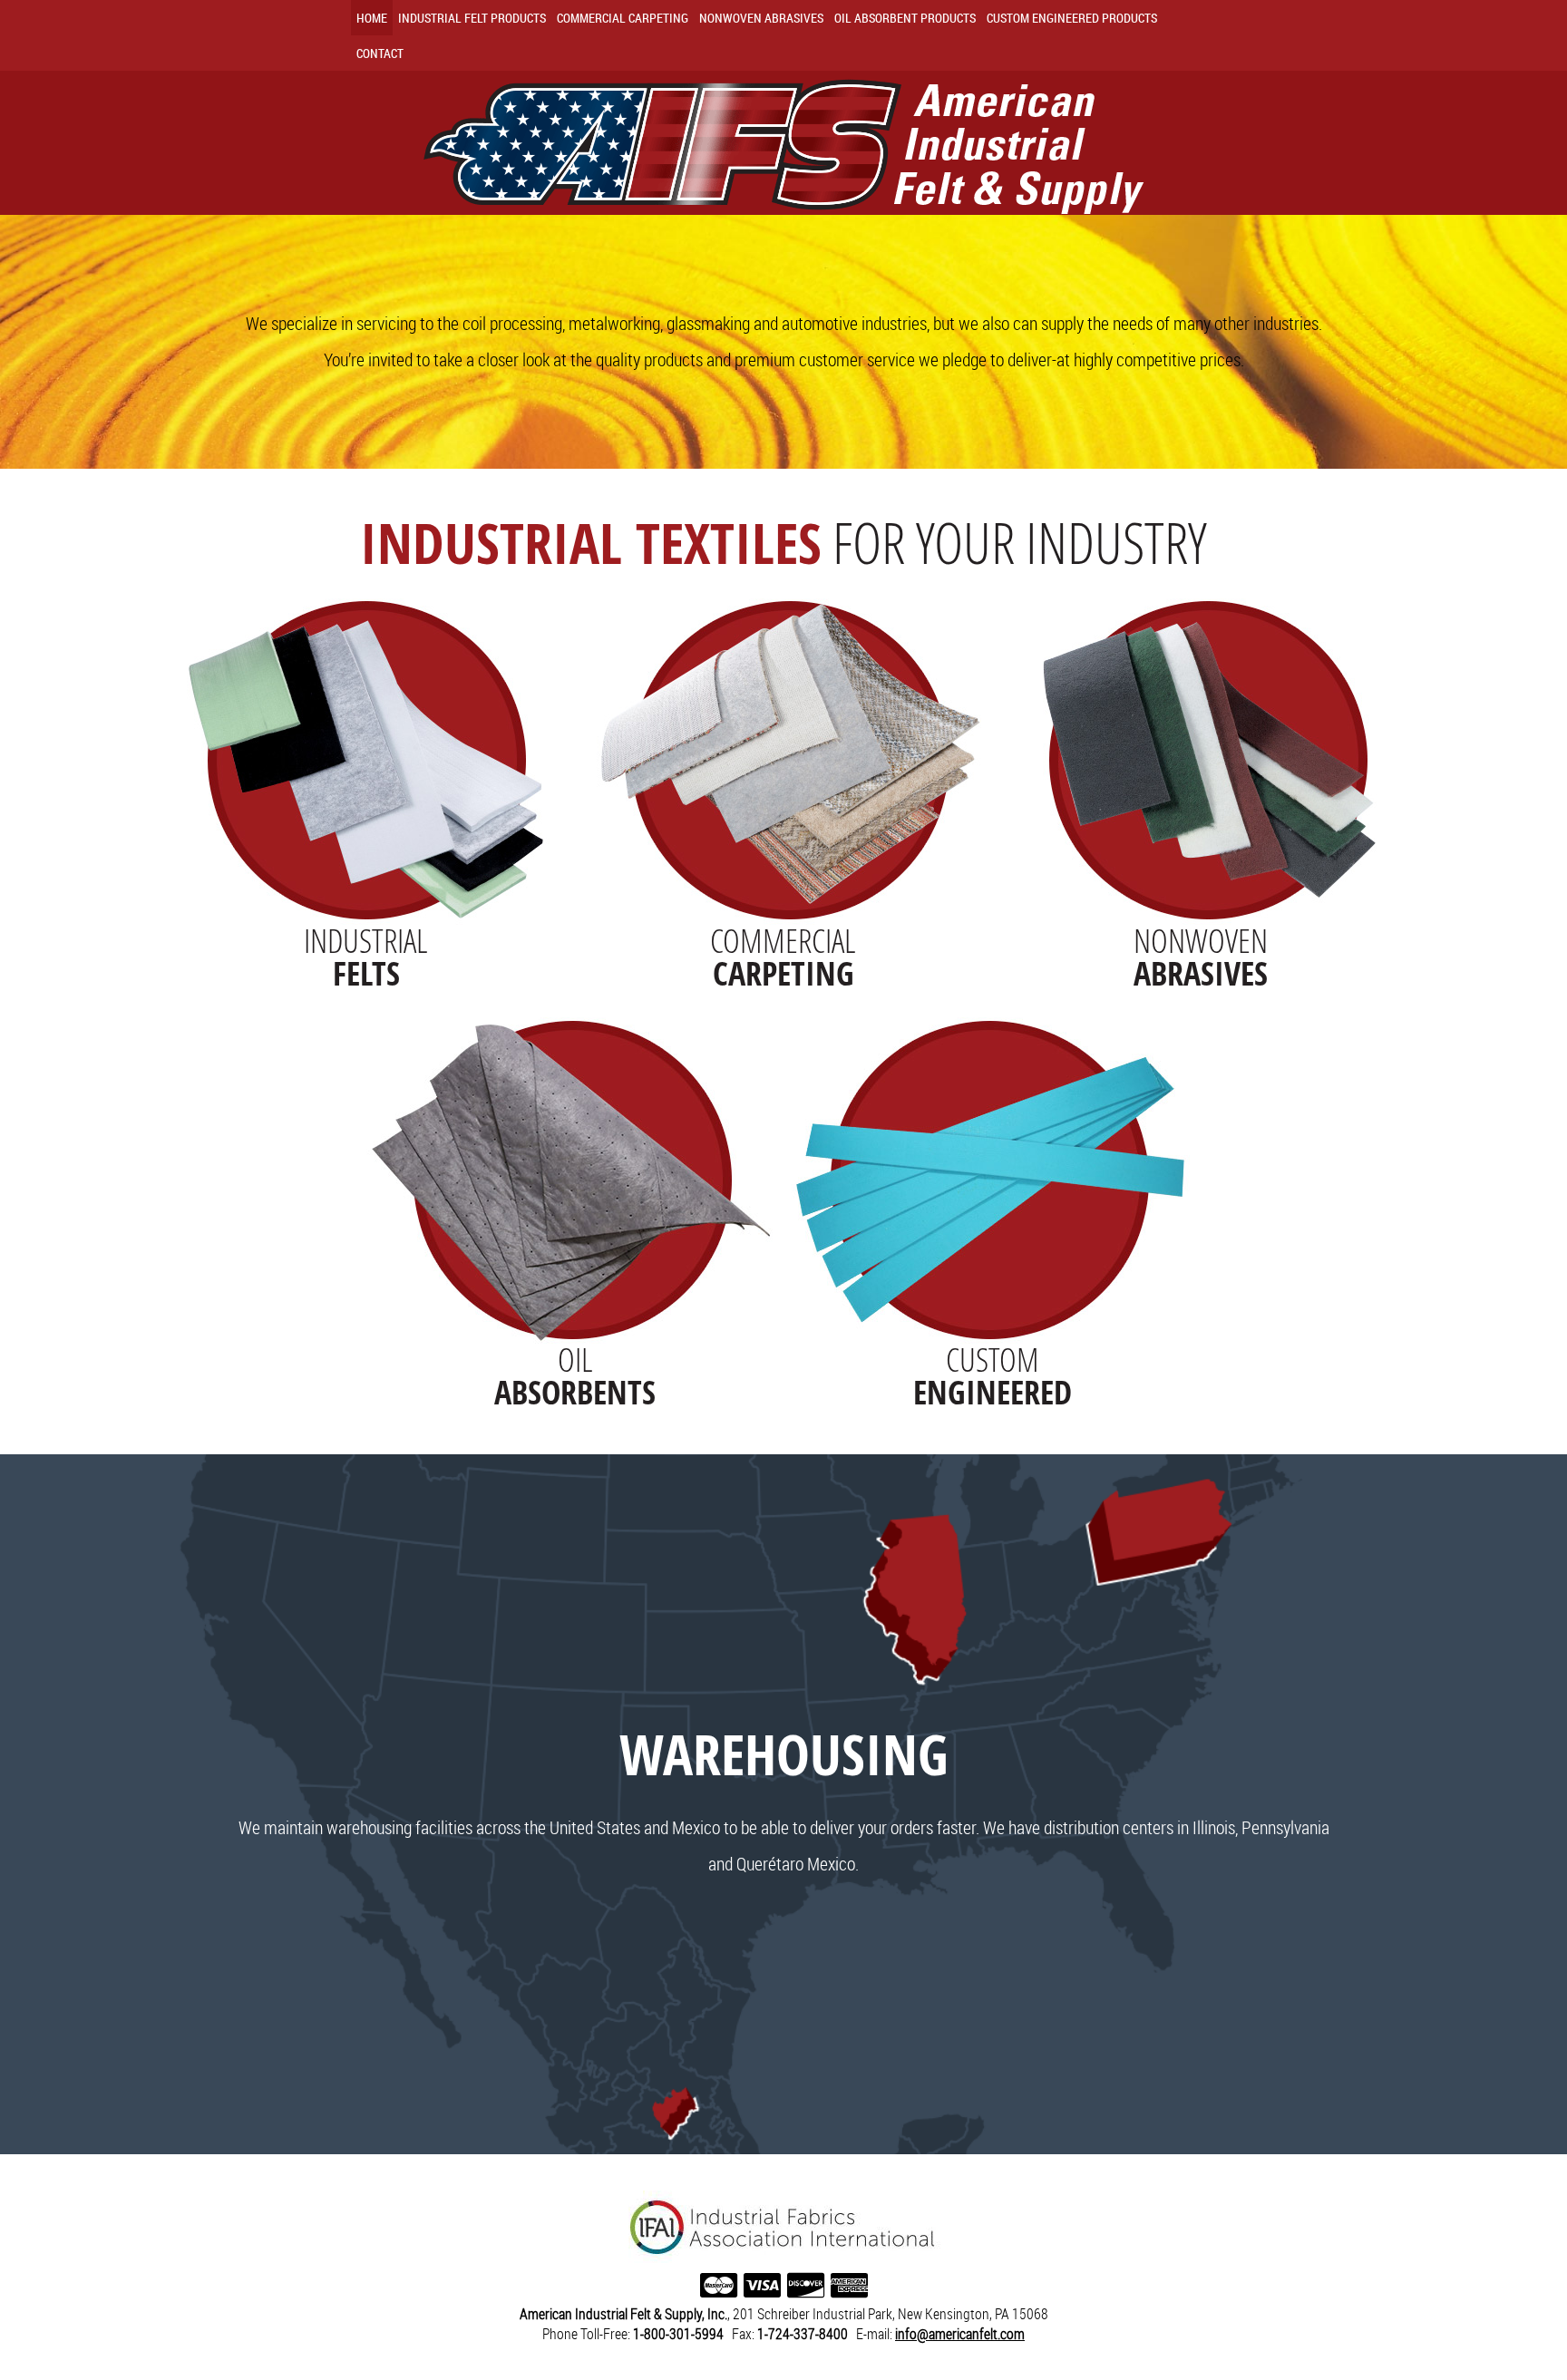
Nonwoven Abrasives (761, 18)
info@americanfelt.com (960, 2334)
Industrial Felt (472, 18)
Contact (380, 53)
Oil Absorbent (905, 18)
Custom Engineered (1072, 18)
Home (372, 18)
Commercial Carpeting (623, 18)
